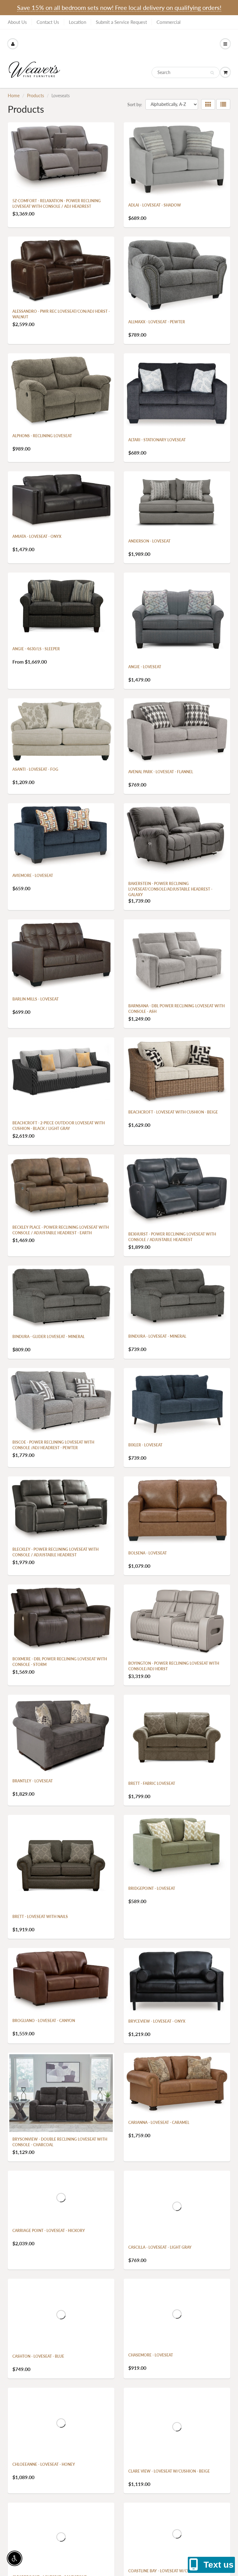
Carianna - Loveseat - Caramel (159, 2123)
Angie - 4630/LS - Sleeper (36, 649)
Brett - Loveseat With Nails (40, 1917)
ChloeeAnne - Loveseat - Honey (44, 2464)
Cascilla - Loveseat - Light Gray (160, 2247)
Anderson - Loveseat (149, 541)
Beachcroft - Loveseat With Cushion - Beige (173, 1112)
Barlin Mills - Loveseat (35, 999)
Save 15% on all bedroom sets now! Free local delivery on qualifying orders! (119, 7)
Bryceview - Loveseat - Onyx (157, 2021)
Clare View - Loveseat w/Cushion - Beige (169, 2471)
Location (77, 22)
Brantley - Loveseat (33, 1781)
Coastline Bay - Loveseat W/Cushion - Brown (174, 2571)
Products (35, 96)
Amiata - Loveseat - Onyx (37, 536)
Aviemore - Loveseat (33, 876)
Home (14, 96)
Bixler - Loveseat (145, 1445)
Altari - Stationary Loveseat (157, 440)
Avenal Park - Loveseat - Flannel (161, 772)
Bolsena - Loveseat (148, 1553)
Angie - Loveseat (145, 667)
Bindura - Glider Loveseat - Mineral (48, 1337)
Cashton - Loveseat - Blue (38, 2356)
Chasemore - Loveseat (151, 2355)
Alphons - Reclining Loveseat (42, 436)
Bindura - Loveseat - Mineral (157, 1336)
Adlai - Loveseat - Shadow (155, 205)
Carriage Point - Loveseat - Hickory (49, 2231)
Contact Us (48, 22)
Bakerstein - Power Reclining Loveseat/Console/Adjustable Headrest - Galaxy (170, 889)
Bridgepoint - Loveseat (152, 1888)
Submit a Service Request (121, 22)
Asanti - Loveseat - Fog (35, 769)
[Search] (212, 73)
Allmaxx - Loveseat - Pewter (157, 322)
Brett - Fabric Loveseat (152, 1783)
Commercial (169, 22)
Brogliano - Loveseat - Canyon (44, 2021)
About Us (17, 22)
